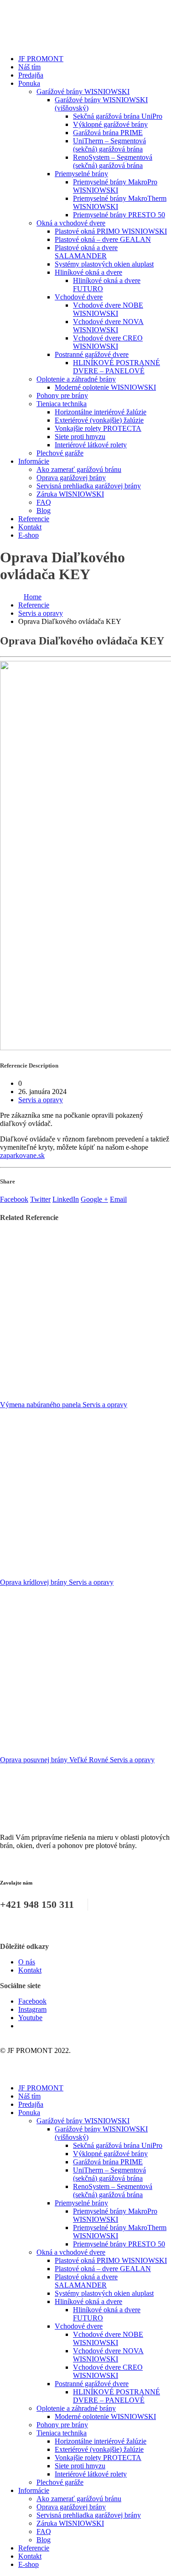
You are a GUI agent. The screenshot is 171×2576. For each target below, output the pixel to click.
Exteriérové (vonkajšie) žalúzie (99, 420)
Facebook (14, 1199)
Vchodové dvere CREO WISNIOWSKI (108, 342)
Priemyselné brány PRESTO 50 (119, 215)
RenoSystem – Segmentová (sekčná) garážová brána (113, 161)
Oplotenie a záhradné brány (76, 379)
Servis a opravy (41, 1100)
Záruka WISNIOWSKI (70, 494)
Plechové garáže (60, 453)
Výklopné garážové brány (110, 124)
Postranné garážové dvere (92, 354)
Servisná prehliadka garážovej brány (89, 486)
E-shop (28, 535)
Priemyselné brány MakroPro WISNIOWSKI (115, 186)
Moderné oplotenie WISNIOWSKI (105, 387)
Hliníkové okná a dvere (88, 272)
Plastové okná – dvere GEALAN (103, 239)
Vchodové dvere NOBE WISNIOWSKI (108, 309)
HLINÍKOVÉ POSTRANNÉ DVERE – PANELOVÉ (117, 367)
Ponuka (29, 83)
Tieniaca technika (62, 404)
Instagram (32, 2009)
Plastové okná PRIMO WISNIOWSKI (111, 231)
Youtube (30, 2018)
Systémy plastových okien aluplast (104, 264)
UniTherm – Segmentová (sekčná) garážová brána (109, 145)
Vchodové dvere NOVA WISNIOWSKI (108, 326)
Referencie (34, 519)
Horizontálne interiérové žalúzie (101, 412)
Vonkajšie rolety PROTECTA (98, 428)
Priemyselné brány (81, 174)
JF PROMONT (41, 59)
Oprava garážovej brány (71, 478)
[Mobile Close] (5, 2072)
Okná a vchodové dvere (71, 223)
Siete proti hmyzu (80, 437)
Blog (44, 510)
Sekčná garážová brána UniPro (118, 116)
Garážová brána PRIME (108, 133)
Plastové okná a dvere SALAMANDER (86, 252)
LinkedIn (66, 1199)
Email (118, 1199)
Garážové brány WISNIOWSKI (83, 92)
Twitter (40, 1199)
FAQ (44, 502)
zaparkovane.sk (22, 1155)
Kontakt (30, 527)
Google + (94, 1199)
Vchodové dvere (79, 297)
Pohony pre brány (62, 395)
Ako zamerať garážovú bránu (79, 469)
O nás (27, 1962)
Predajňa (31, 75)
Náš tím (29, 67)
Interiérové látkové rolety (91, 445)
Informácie (34, 461)
